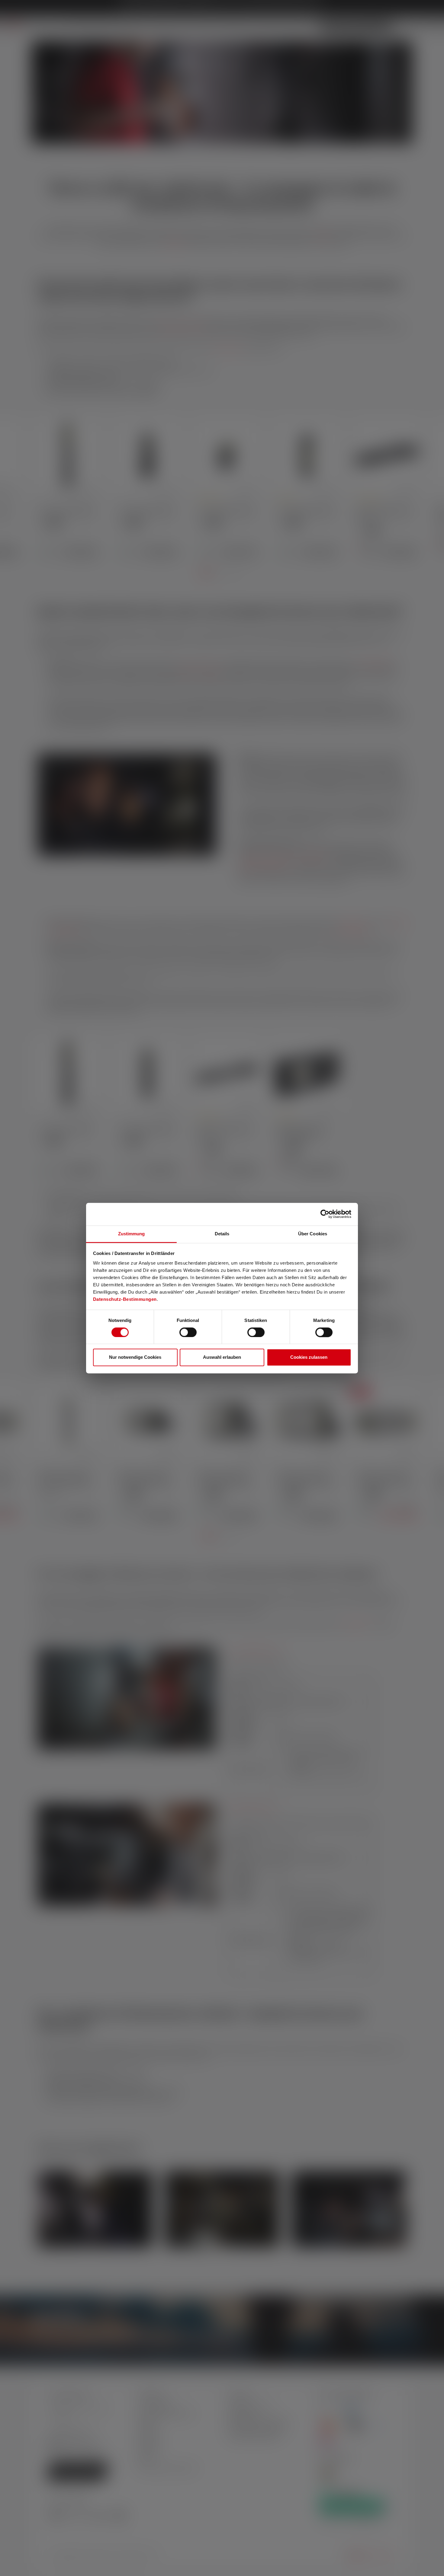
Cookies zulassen (309, 1357)
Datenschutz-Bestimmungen (125, 1299)
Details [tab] (222, 1234)
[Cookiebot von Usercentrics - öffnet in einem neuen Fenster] (325, 1214)
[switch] (188, 1332)
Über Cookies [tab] (313, 1234)
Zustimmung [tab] (132, 1234)
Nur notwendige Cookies (135, 1357)
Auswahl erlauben (222, 1357)
